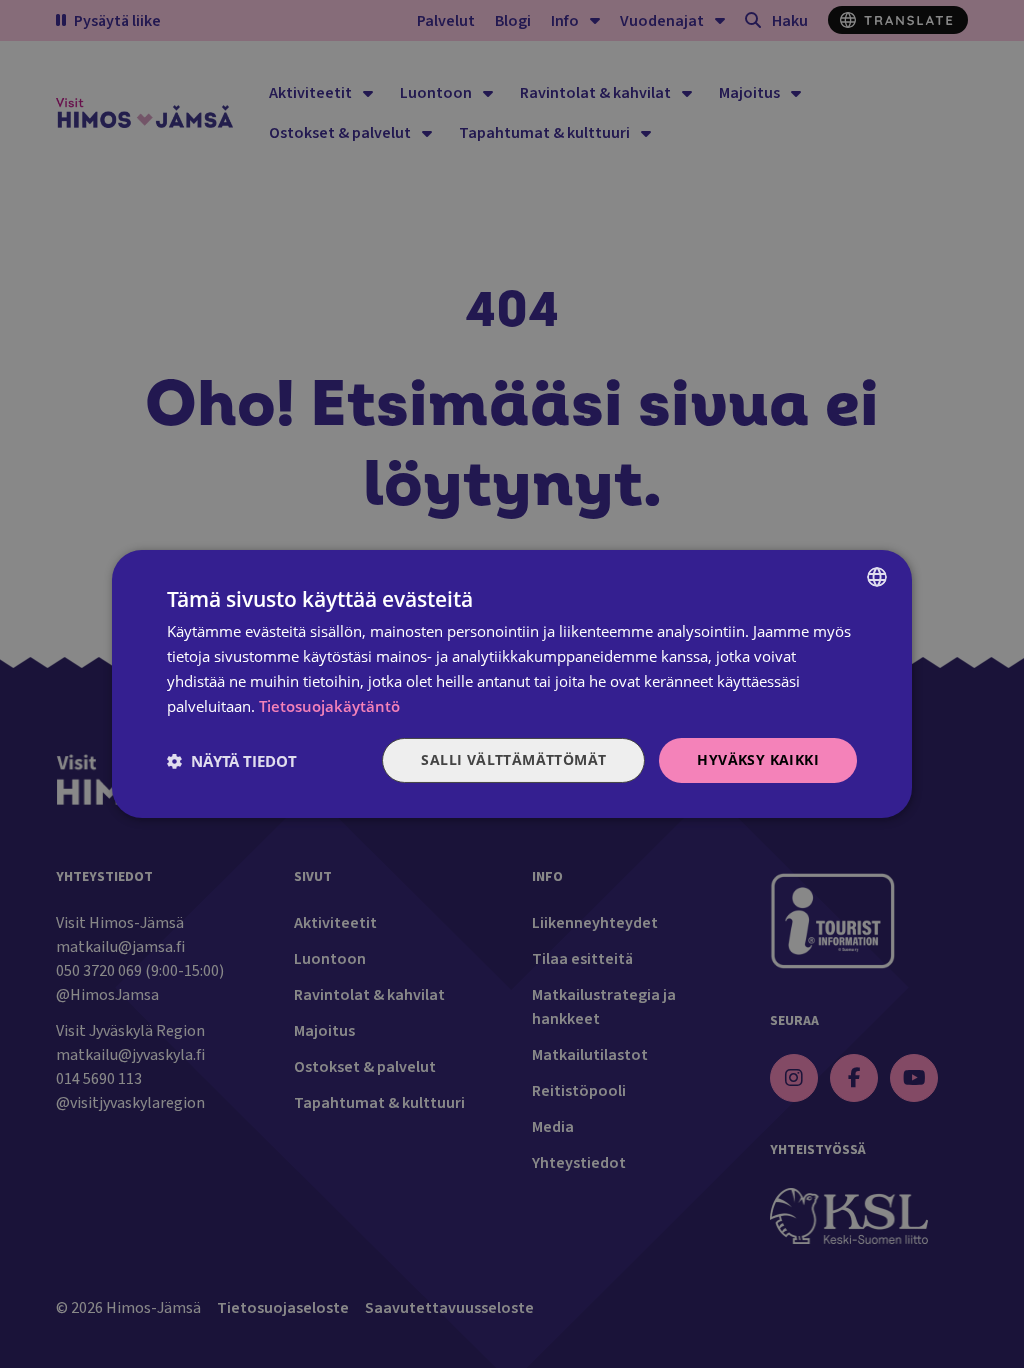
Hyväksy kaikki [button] (758, 759)
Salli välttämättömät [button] (513, 759)
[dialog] (512, 684)
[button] (232, 761)
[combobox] (877, 577)
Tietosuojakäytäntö (329, 706)
